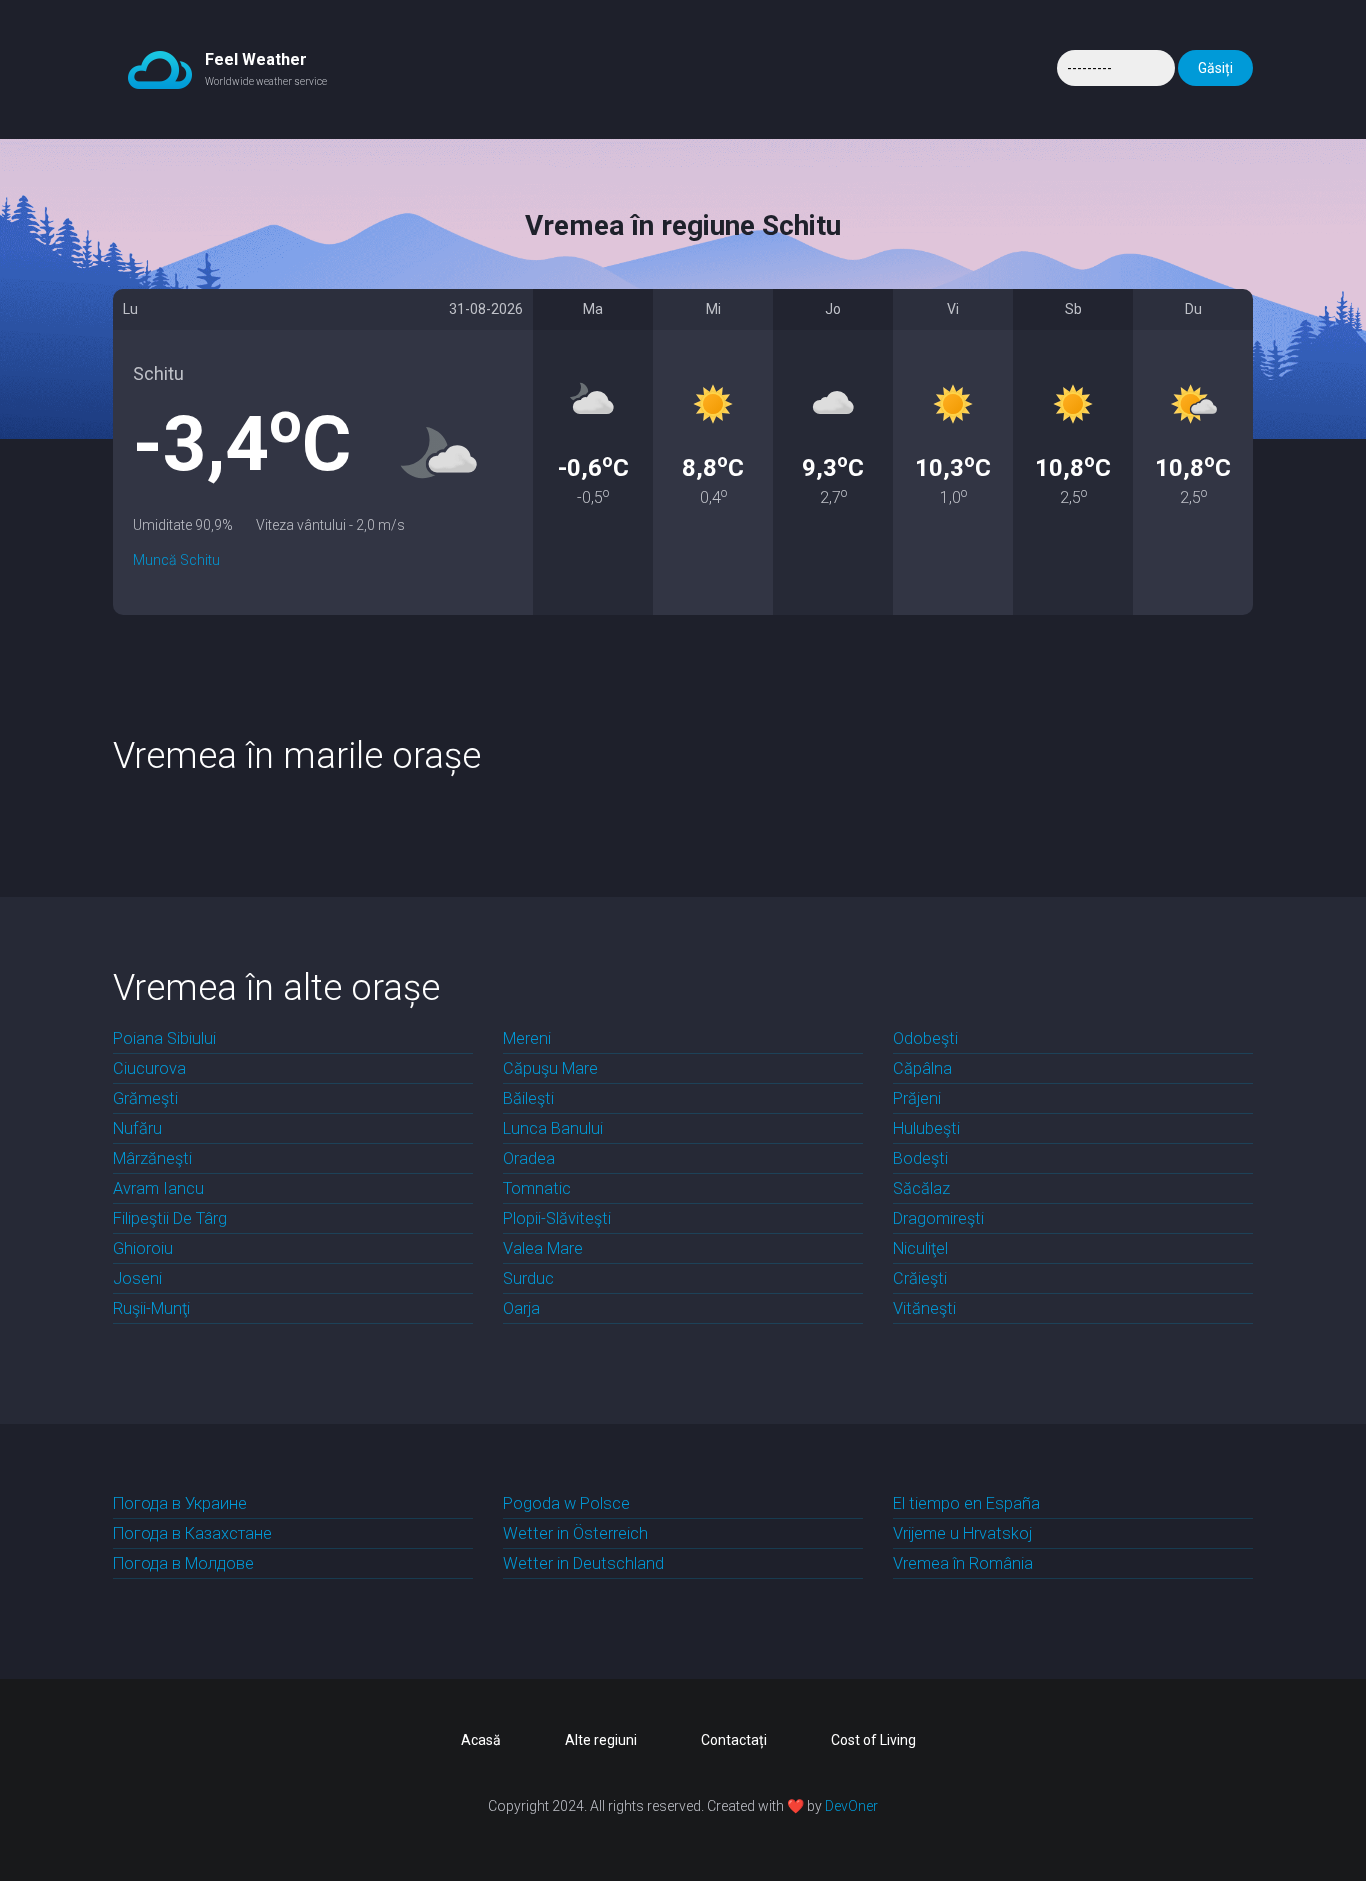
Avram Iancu (158, 1188)
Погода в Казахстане (192, 1533)
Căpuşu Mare (550, 1068)
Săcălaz (921, 1188)
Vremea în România (963, 1563)
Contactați (734, 1740)
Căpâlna (922, 1068)
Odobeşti (925, 1038)
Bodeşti (920, 1158)
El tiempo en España (966, 1503)
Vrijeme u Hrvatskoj (962, 1533)
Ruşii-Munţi (151, 1308)
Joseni (137, 1278)
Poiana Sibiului (164, 1038)
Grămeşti (145, 1098)
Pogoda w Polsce (566, 1503)
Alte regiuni (601, 1740)
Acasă (481, 1740)
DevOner (851, 1806)
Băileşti (528, 1098)
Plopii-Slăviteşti (557, 1218)
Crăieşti (920, 1278)
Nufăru (137, 1128)
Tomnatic (537, 1188)
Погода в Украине (180, 1503)
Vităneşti (924, 1308)
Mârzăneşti (152, 1158)
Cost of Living (873, 1740)
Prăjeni (917, 1098)
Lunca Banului (553, 1128)
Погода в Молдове (183, 1563)
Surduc (528, 1278)
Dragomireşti (938, 1218)
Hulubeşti (926, 1128)
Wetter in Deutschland (583, 1563)
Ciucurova (149, 1068)
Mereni (527, 1038)
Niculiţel (920, 1248)
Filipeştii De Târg (170, 1218)
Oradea (529, 1158)
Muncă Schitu (176, 560)
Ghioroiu (143, 1248)
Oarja (521, 1308)
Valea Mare (543, 1248)
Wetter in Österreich (575, 1533)
